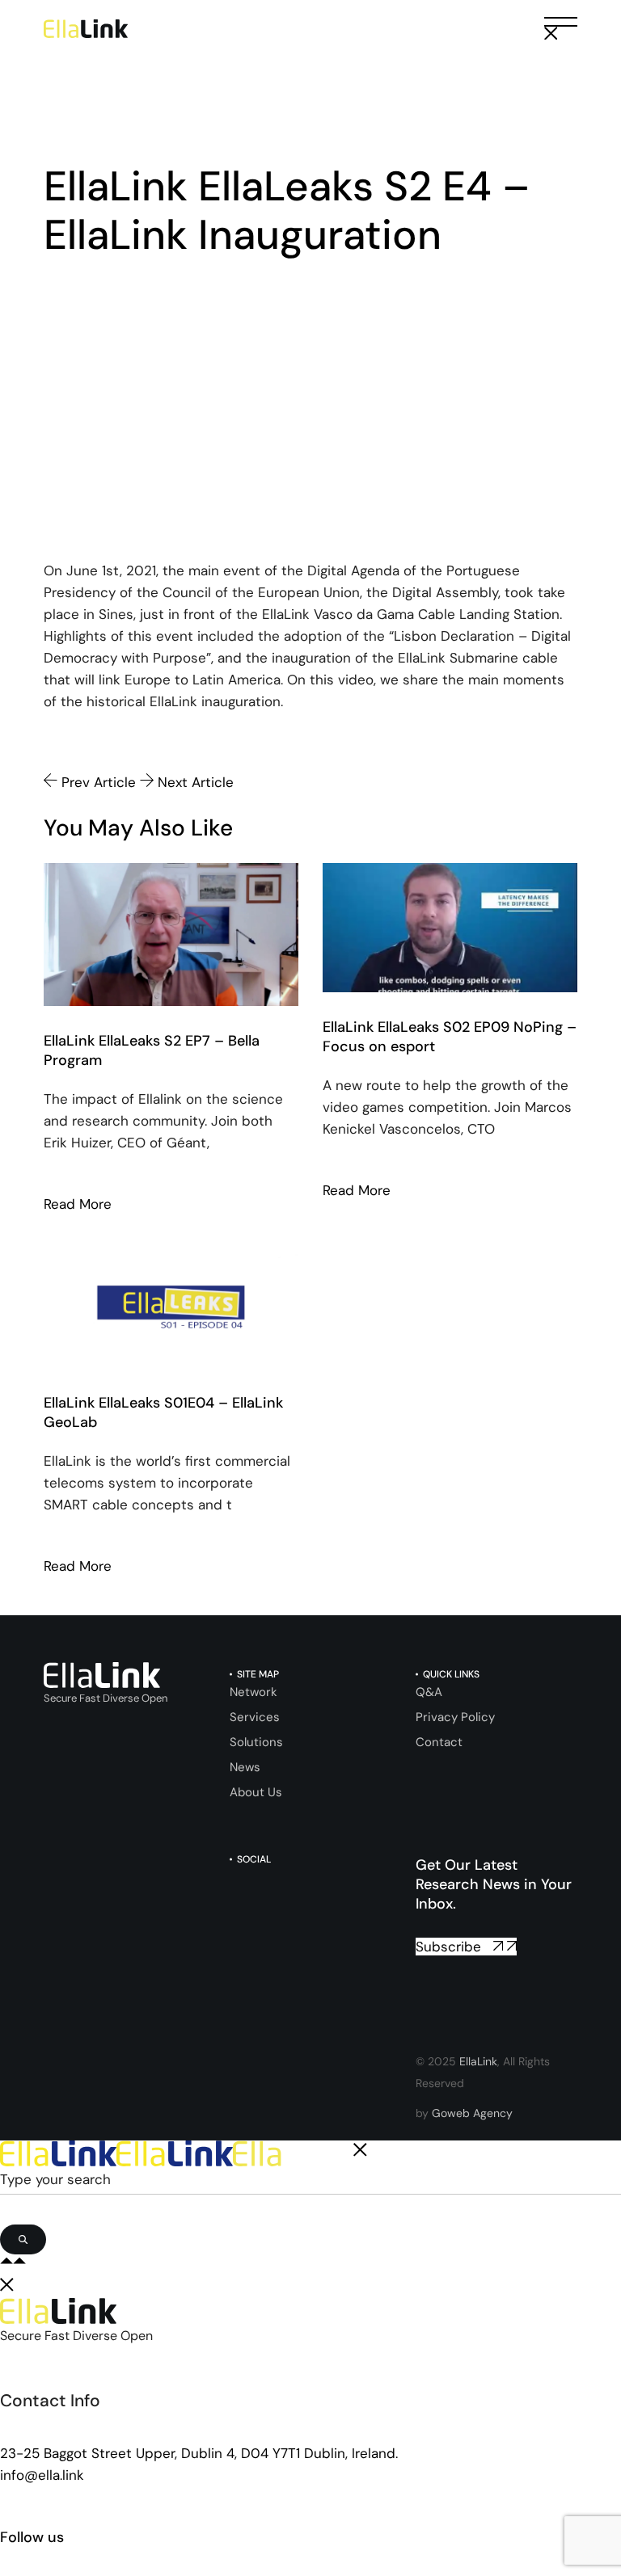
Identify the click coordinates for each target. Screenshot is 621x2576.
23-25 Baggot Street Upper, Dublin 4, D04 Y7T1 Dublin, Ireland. (199, 2453)
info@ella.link (42, 2475)
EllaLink (478, 2061)
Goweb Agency (472, 2113)
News (245, 1767)
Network (253, 1692)
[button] (561, 29)
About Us (256, 1792)
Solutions (256, 1742)
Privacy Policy (455, 1717)
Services (255, 1717)
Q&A (429, 1692)
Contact (439, 1742)
